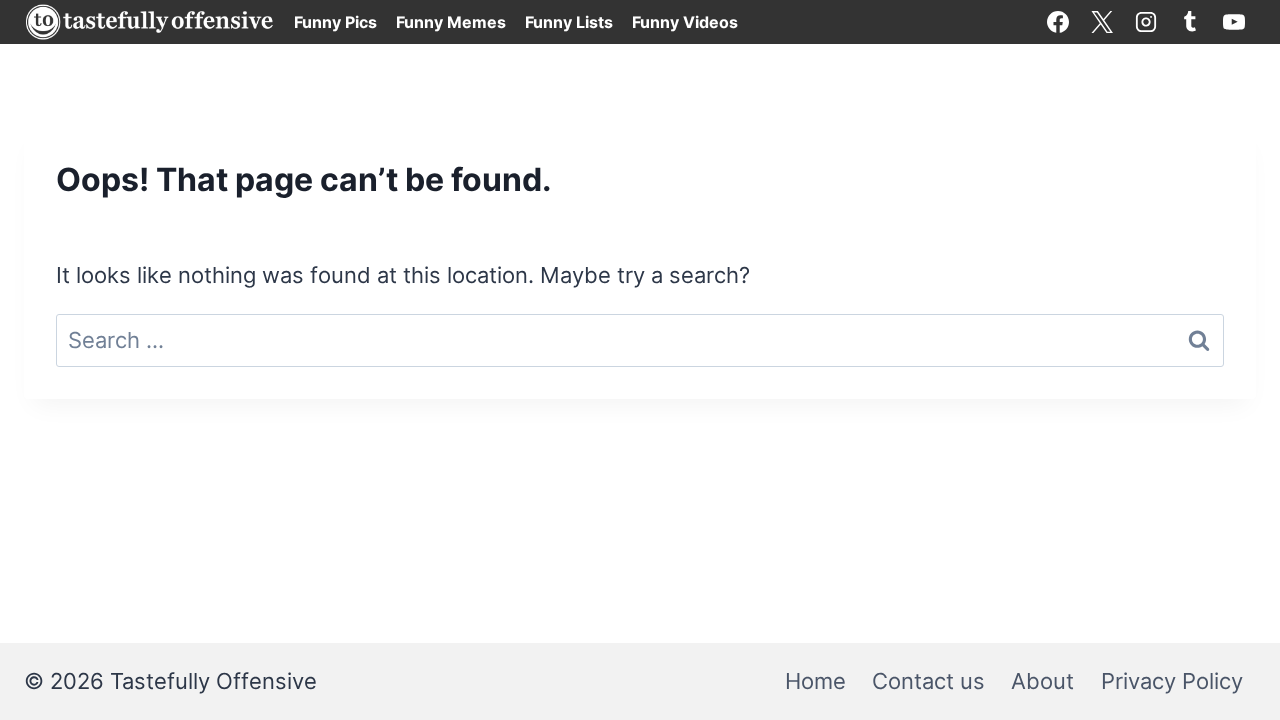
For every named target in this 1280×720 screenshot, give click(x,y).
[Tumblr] (1190, 22)
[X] (1102, 22)
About (1042, 681)
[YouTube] (1234, 22)
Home (815, 681)
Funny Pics (335, 22)
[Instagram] (1146, 22)
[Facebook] (1058, 22)
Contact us (928, 681)
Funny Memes (451, 22)
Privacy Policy (1172, 681)
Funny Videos (685, 22)
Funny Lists (569, 22)
